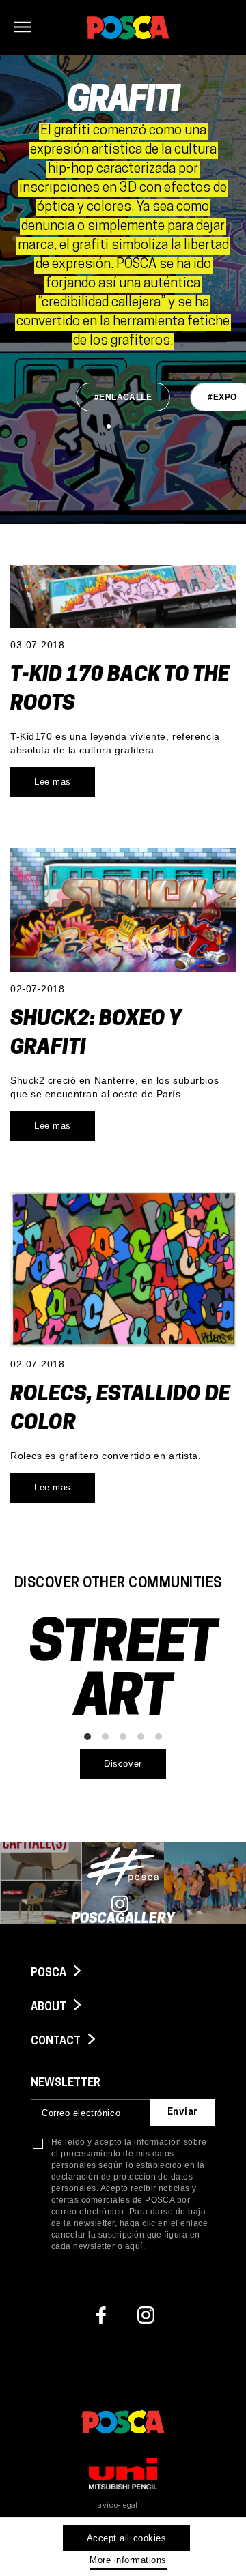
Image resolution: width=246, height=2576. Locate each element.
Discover (123, 1764)
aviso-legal (118, 2506)
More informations (128, 2560)
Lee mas (53, 782)
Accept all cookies (126, 2538)
